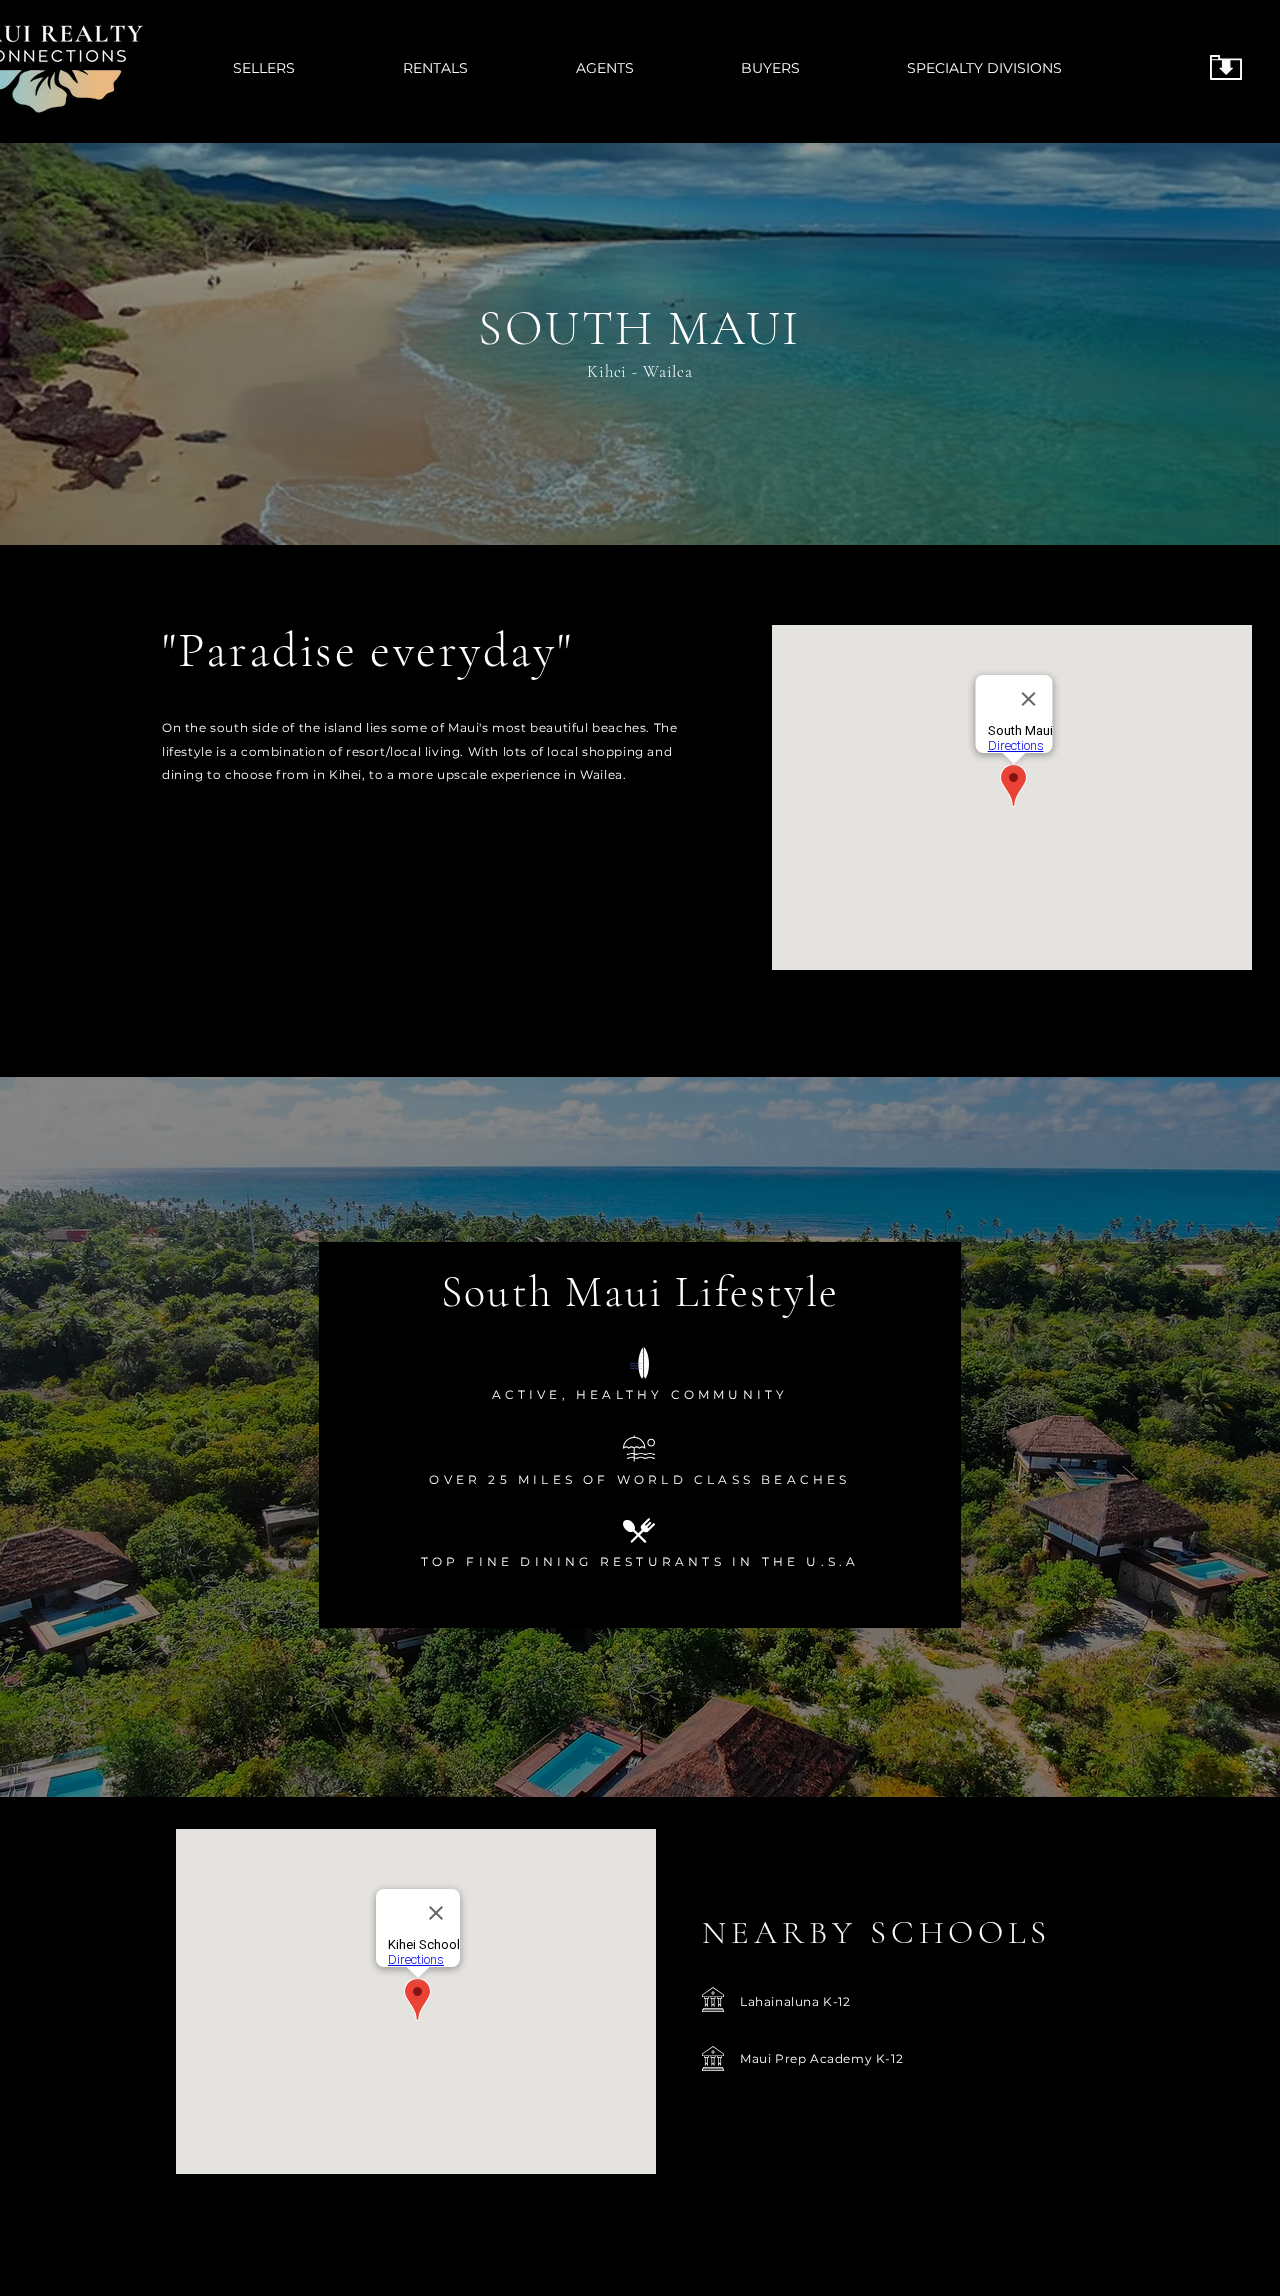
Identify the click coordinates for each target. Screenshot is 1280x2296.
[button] (809, 68)
